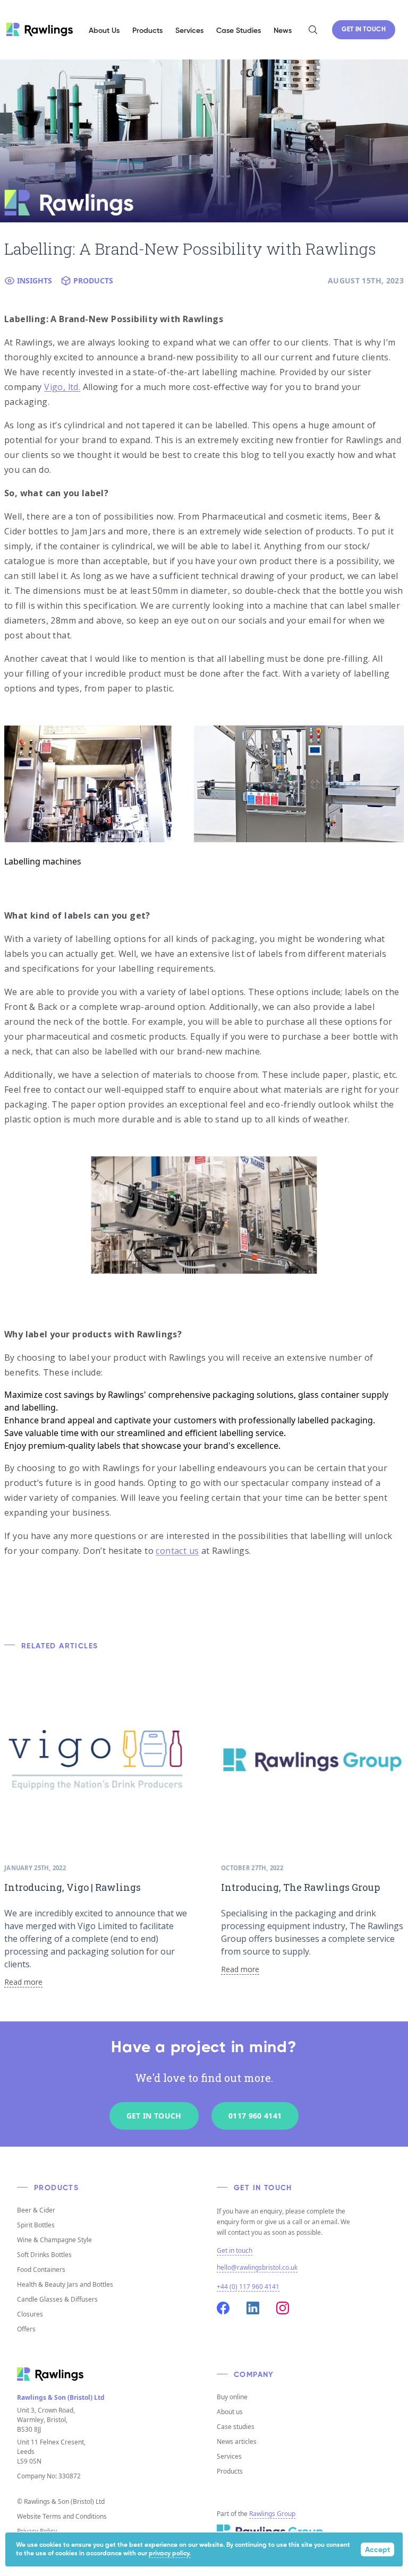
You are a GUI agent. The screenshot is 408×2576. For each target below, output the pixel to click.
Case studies (236, 2427)
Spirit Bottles (36, 2225)
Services (229, 2456)
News (283, 31)
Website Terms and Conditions (62, 2516)
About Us (104, 31)
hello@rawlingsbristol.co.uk (257, 2267)
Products (230, 2471)
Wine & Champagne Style (54, 2240)
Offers (26, 2329)
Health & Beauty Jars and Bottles (65, 2284)
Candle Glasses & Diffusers (57, 2299)
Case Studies (239, 31)
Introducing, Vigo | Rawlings (73, 1887)
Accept (377, 2550)
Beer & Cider (36, 2210)
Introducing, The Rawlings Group (300, 1887)
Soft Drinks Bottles (44, 2255)
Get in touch (235, 2251)
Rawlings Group (272, 2514)
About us (230, 2412)
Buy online (232, 2397)
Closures (30, 2314)
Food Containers (41, 2270)
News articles (237, 2441)
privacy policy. (170, 2554)
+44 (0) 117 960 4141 (248, 2287)
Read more (23, 1982)
